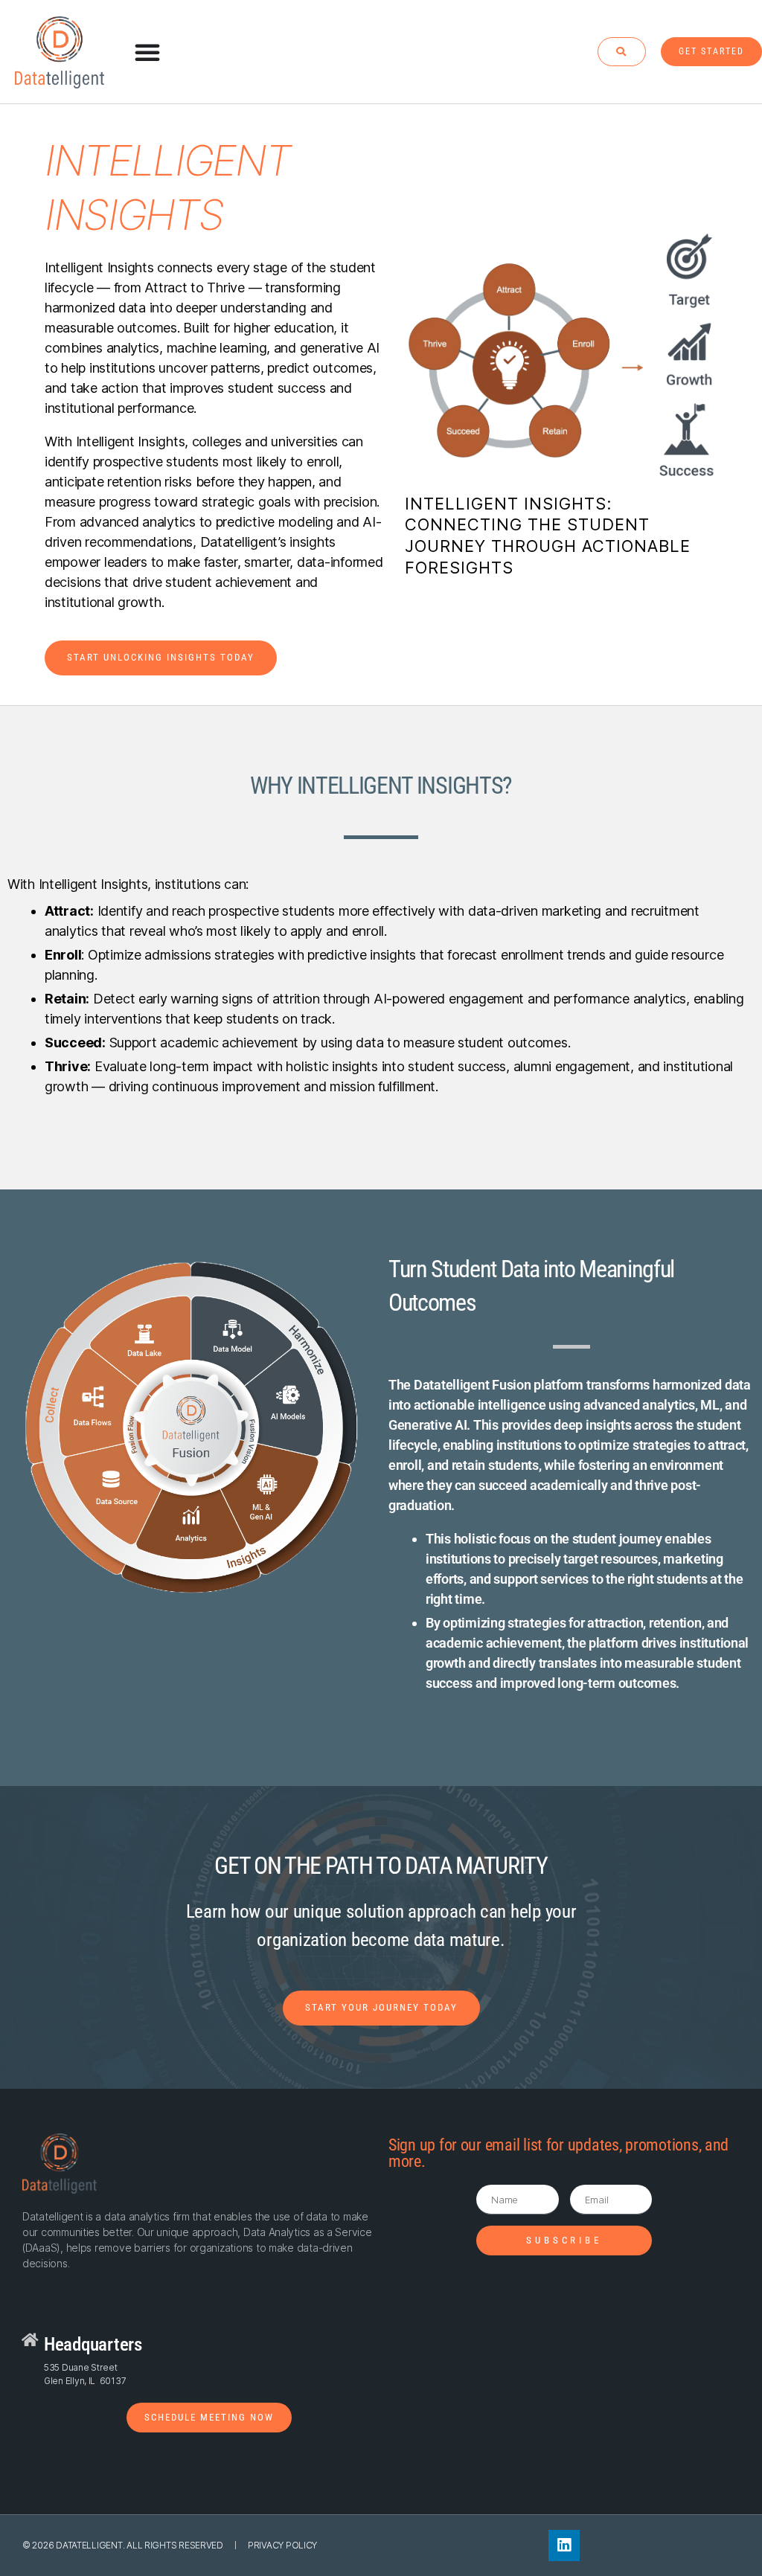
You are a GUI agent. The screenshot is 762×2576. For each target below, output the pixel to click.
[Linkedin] (564, 2546)
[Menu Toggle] (148, 52)
